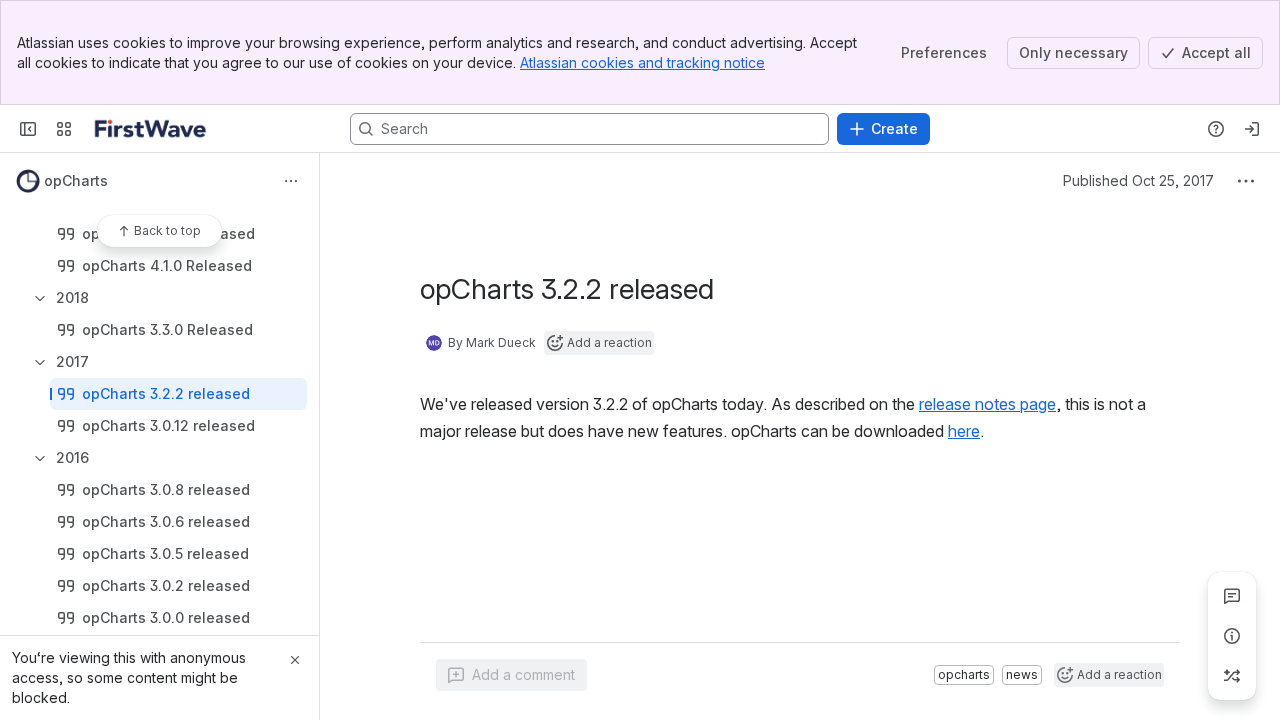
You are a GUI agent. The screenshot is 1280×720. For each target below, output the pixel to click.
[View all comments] (1232, 596)
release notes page (987, 404)
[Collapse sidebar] (28, 129)
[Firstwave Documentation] (150, 129)
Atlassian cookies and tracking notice (642, 62)
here (964, 431)
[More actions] (291, 181)
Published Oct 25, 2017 (1138, 180)
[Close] (295, 660)
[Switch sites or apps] (64, 129)
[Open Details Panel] (1232, 636)
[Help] (1216, 129)
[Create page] (1232, 676)
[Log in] (1252, 129)
